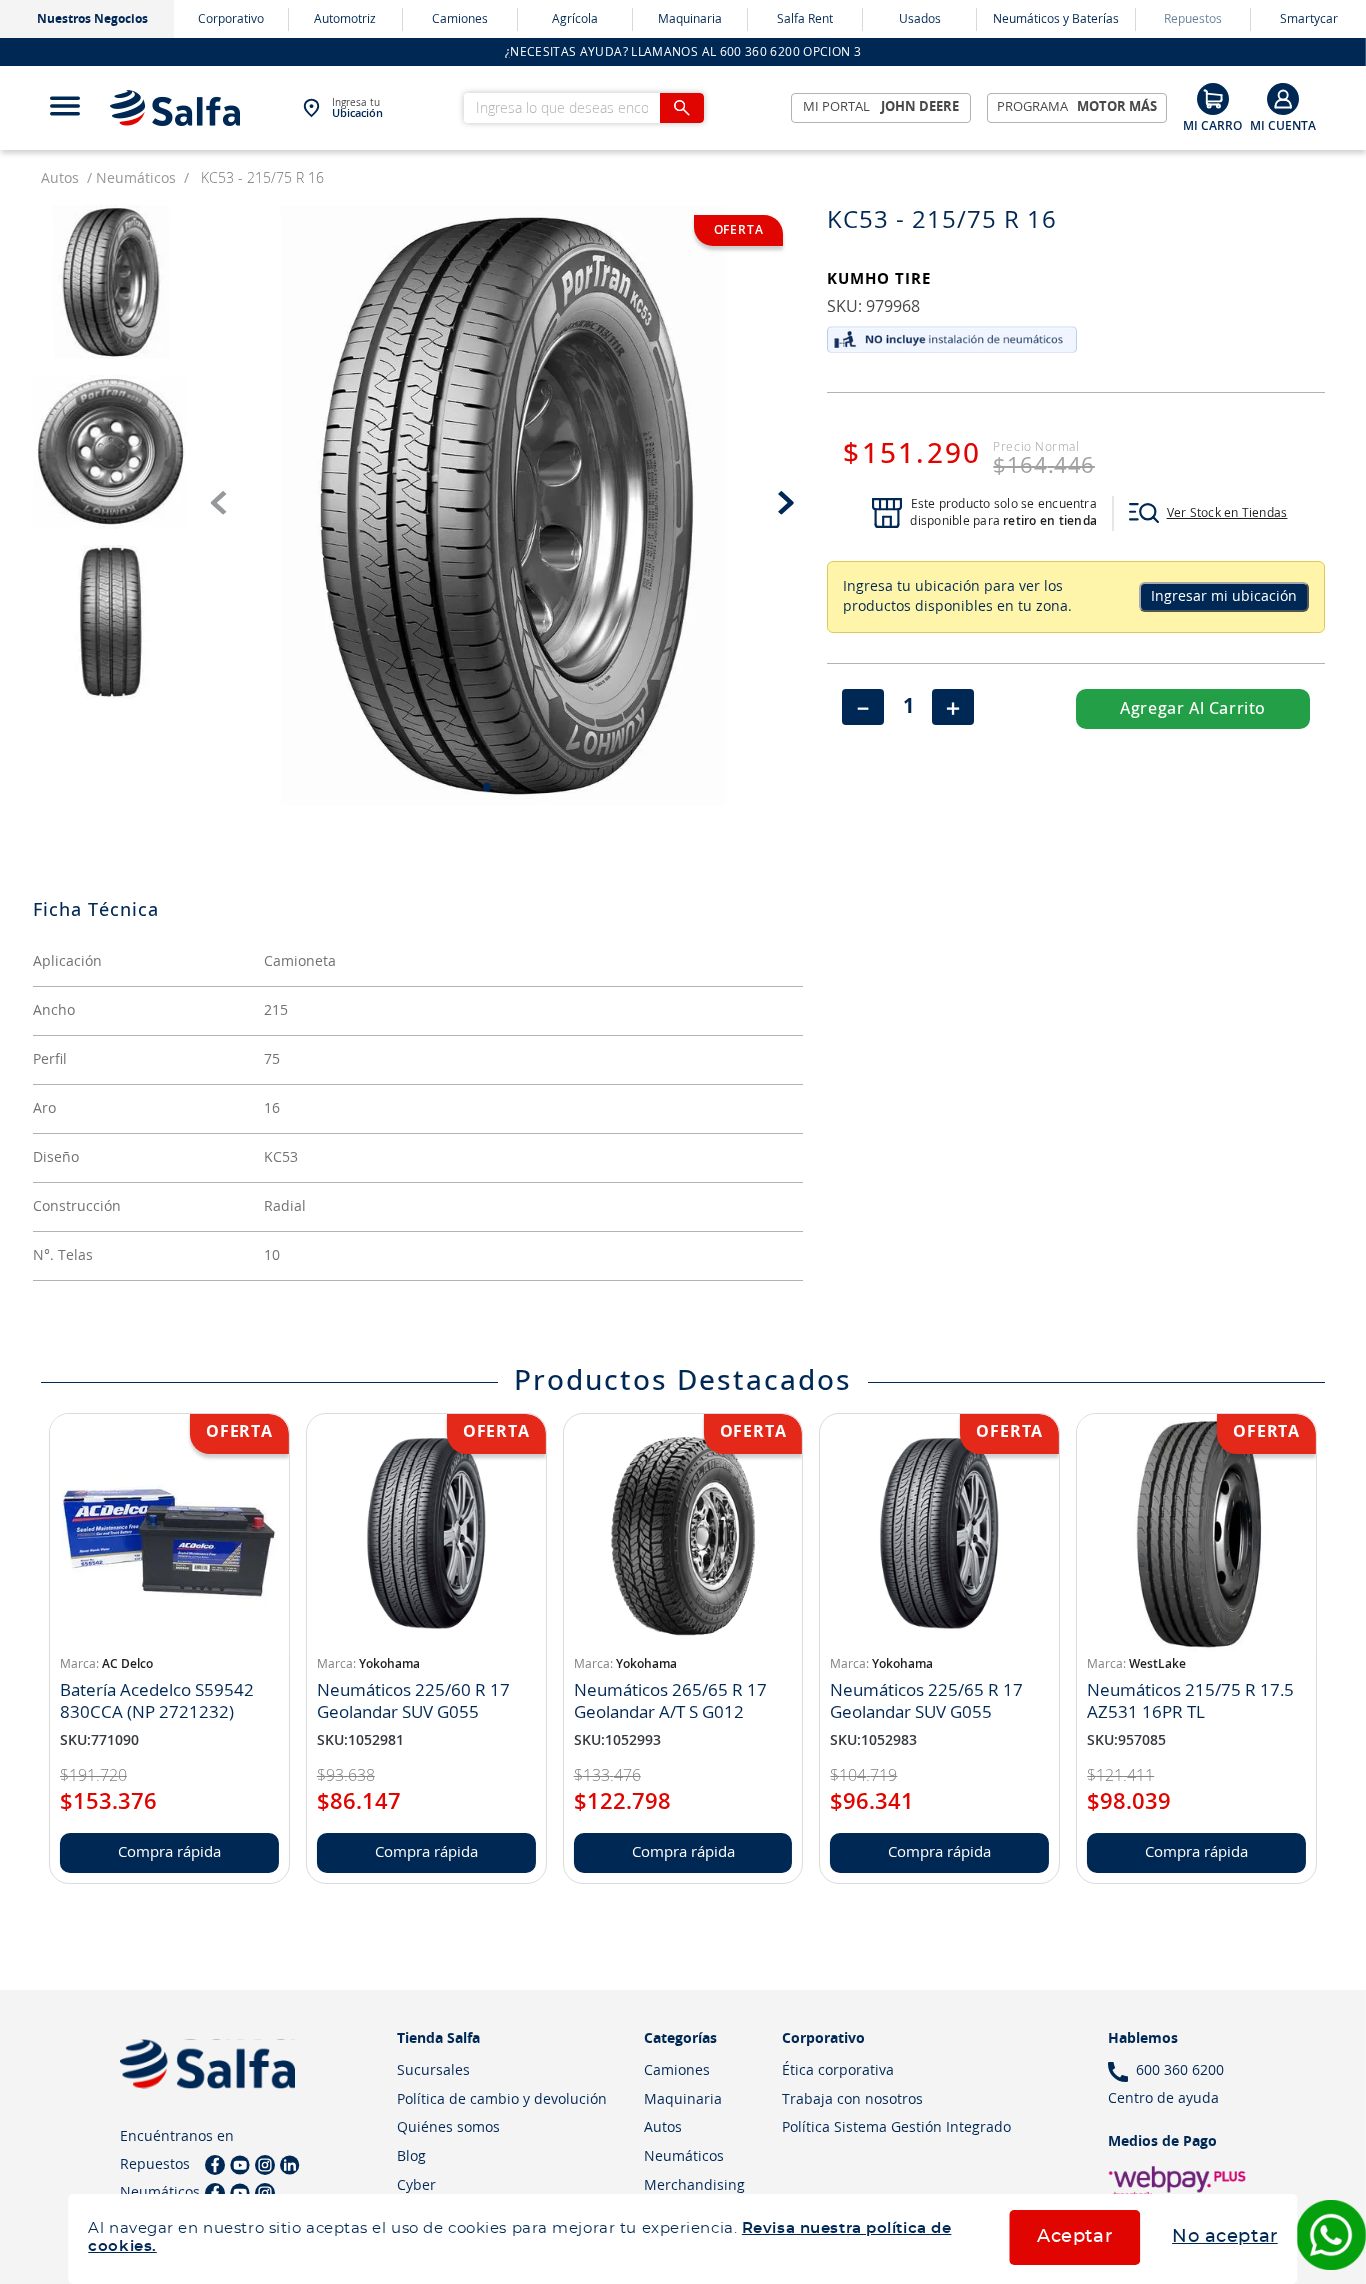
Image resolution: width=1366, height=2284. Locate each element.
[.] (1283, 107)
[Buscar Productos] (682, 108)
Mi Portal (881, 107)
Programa (1077, 107)
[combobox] (584, 108)
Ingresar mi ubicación (1224, 597)
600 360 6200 (1180, 2071)
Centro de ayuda (1163, 2099)
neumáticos (136, 179)
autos (60, 179)
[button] (1208, 513)
